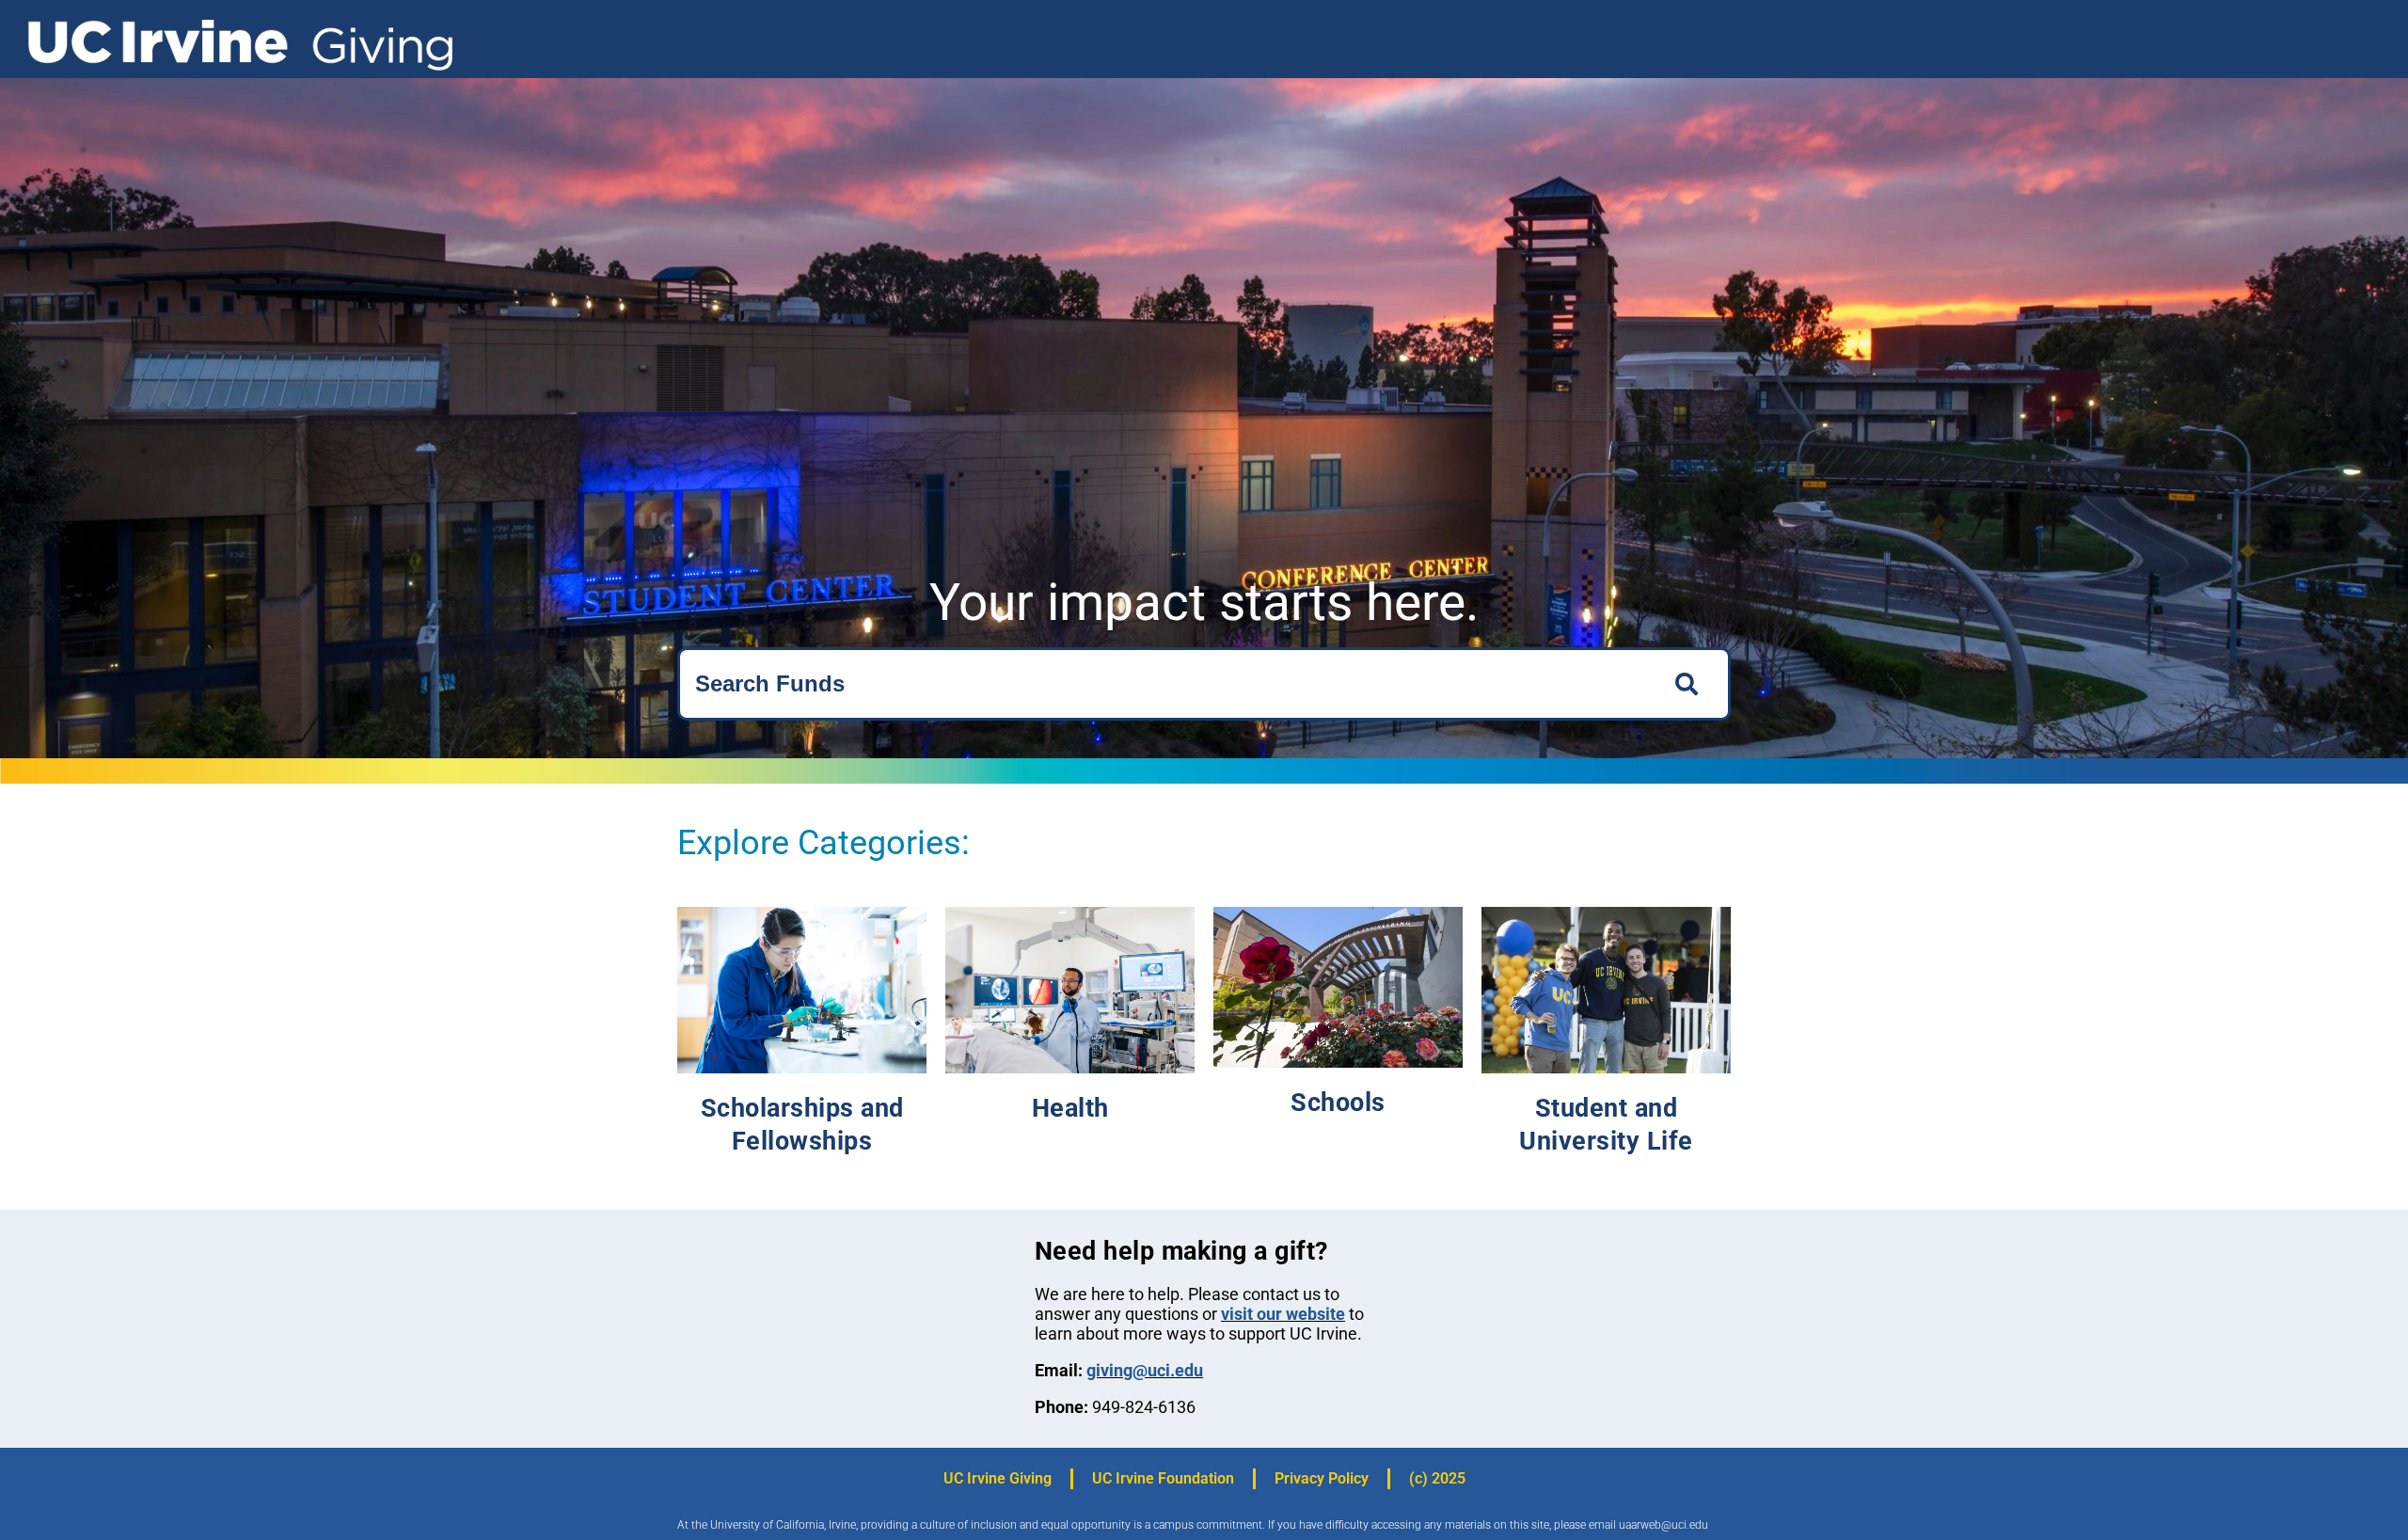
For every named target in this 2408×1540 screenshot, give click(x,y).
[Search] (1692, 684)
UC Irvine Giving (998, 1478)
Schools (1338, 1103)
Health (1070, 1108)
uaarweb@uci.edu (1663, 1525)
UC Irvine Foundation (1163, 1478)
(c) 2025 (1437, 1478)
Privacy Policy (1322, 1478)
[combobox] (1165, 684)
